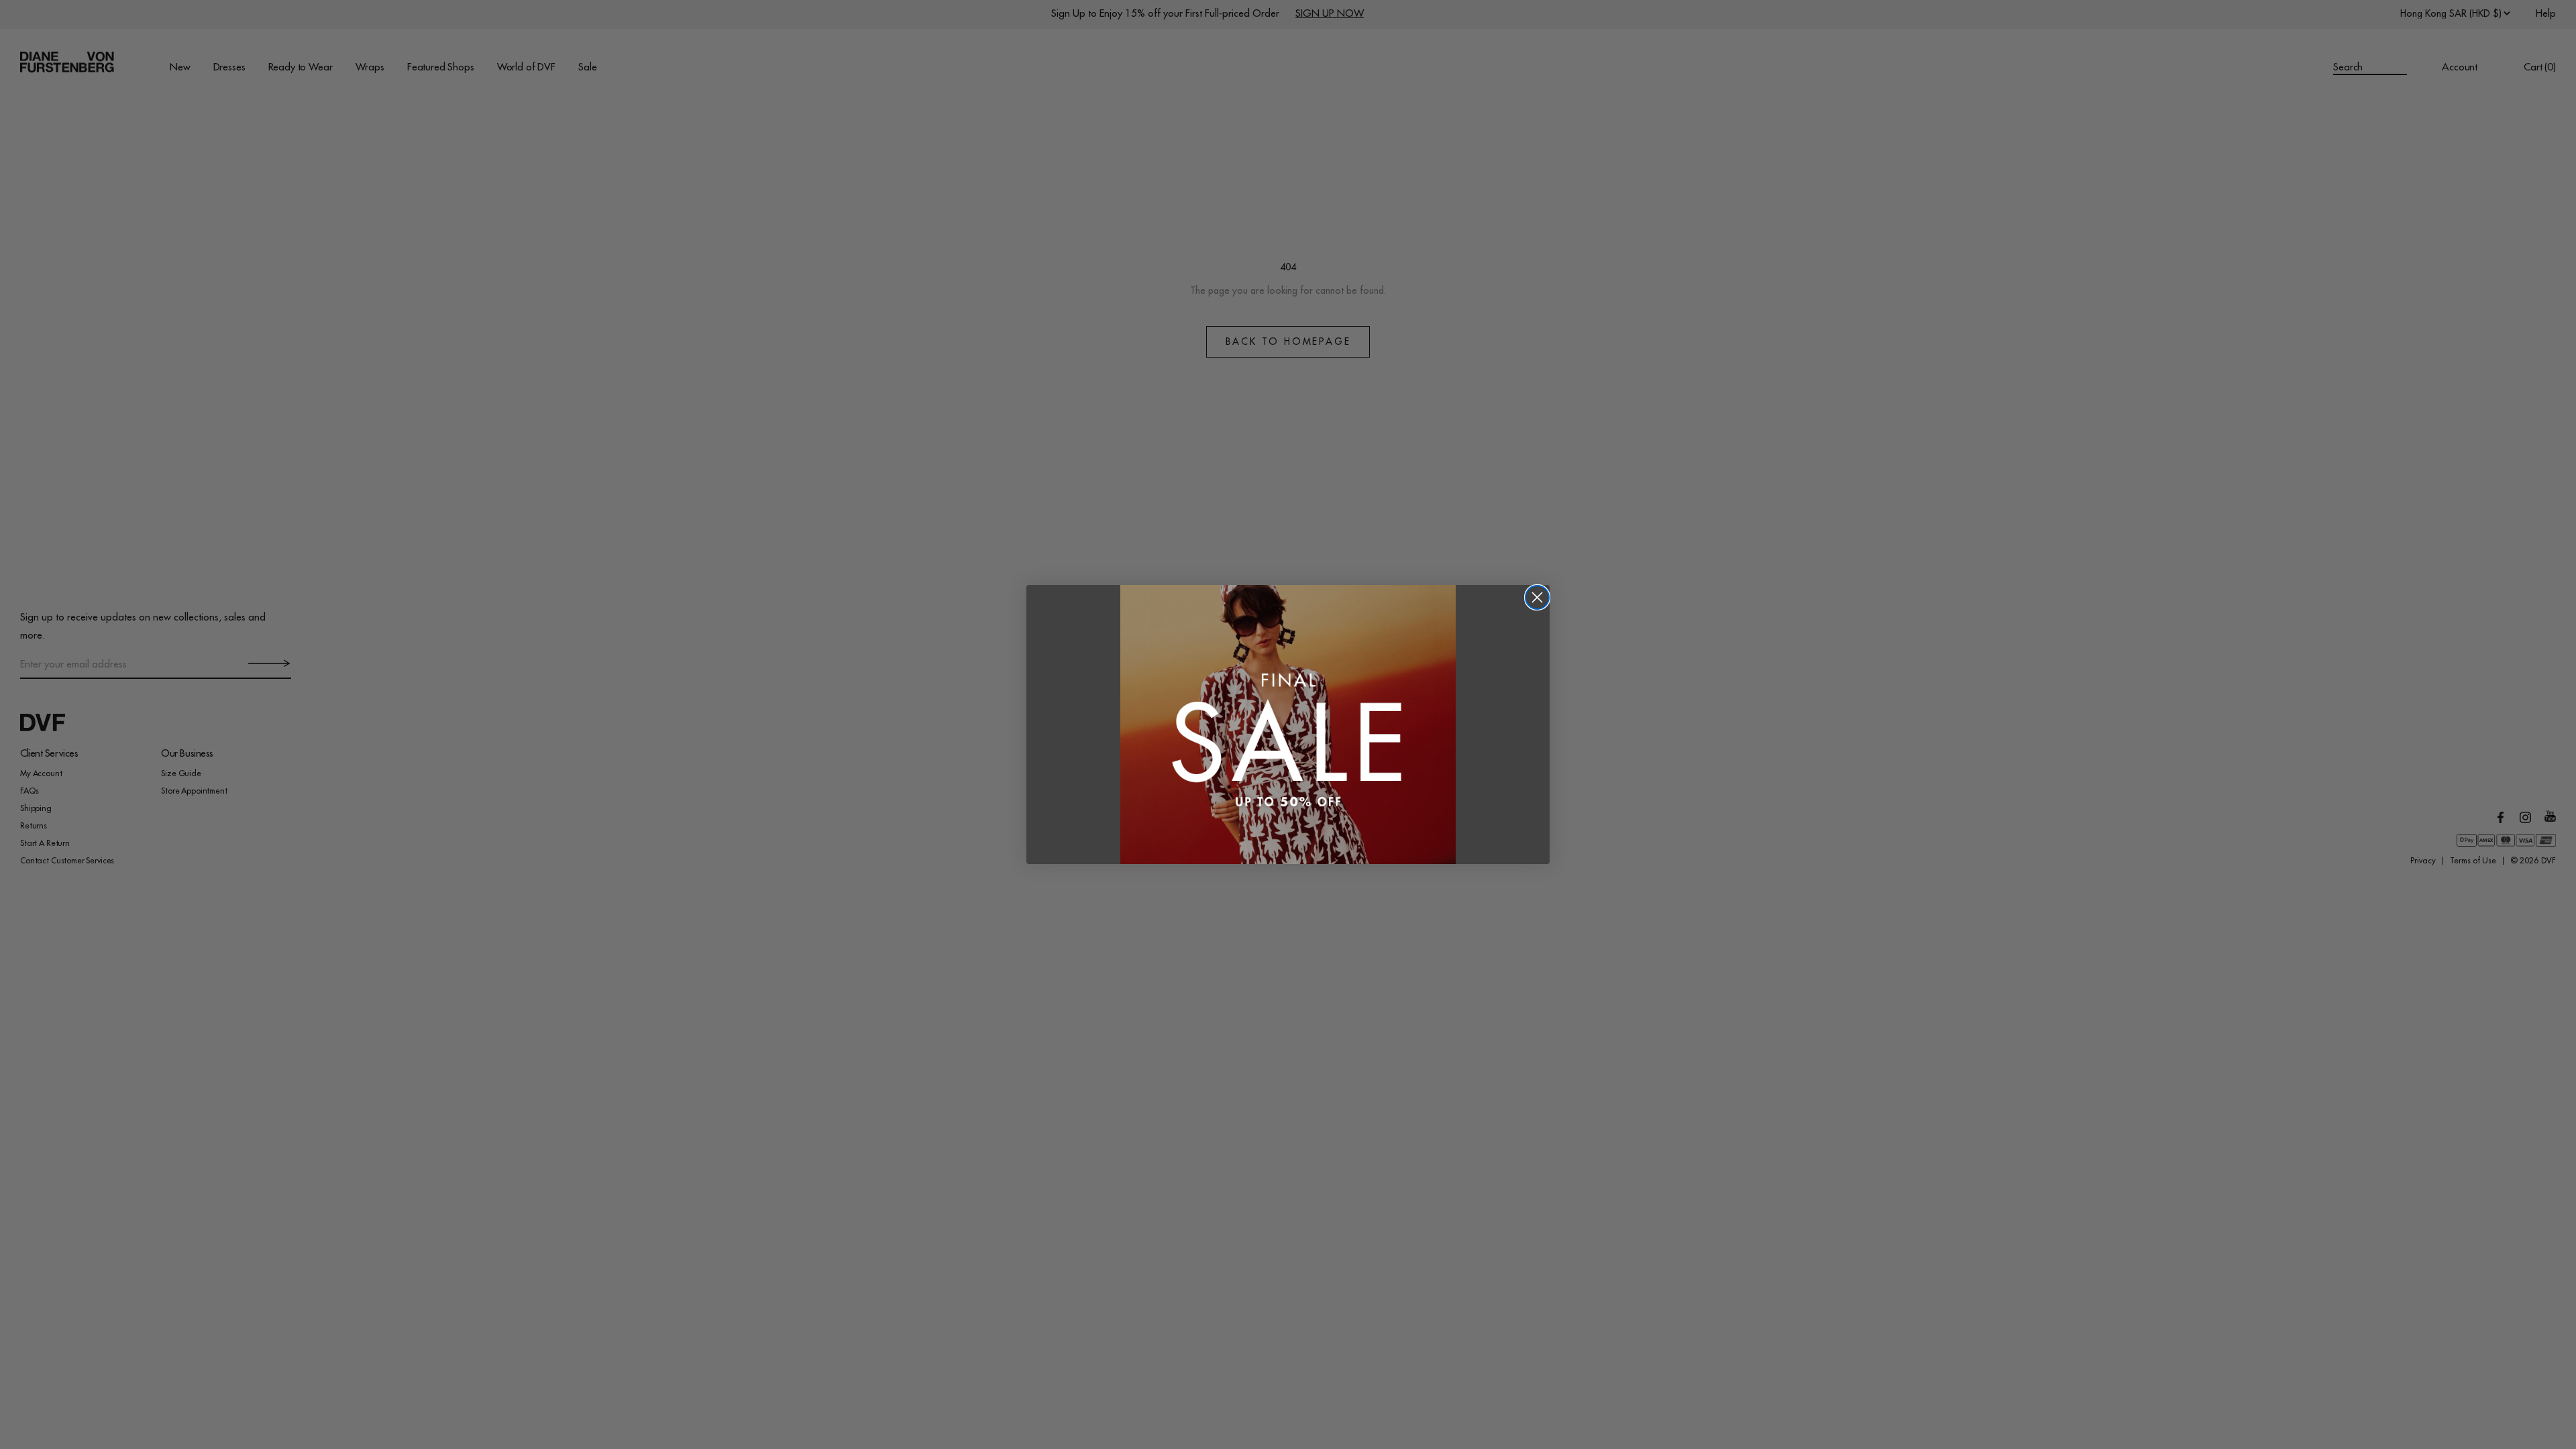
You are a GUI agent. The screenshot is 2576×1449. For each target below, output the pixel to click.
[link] (1288, 725)
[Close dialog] (1537, 597)
